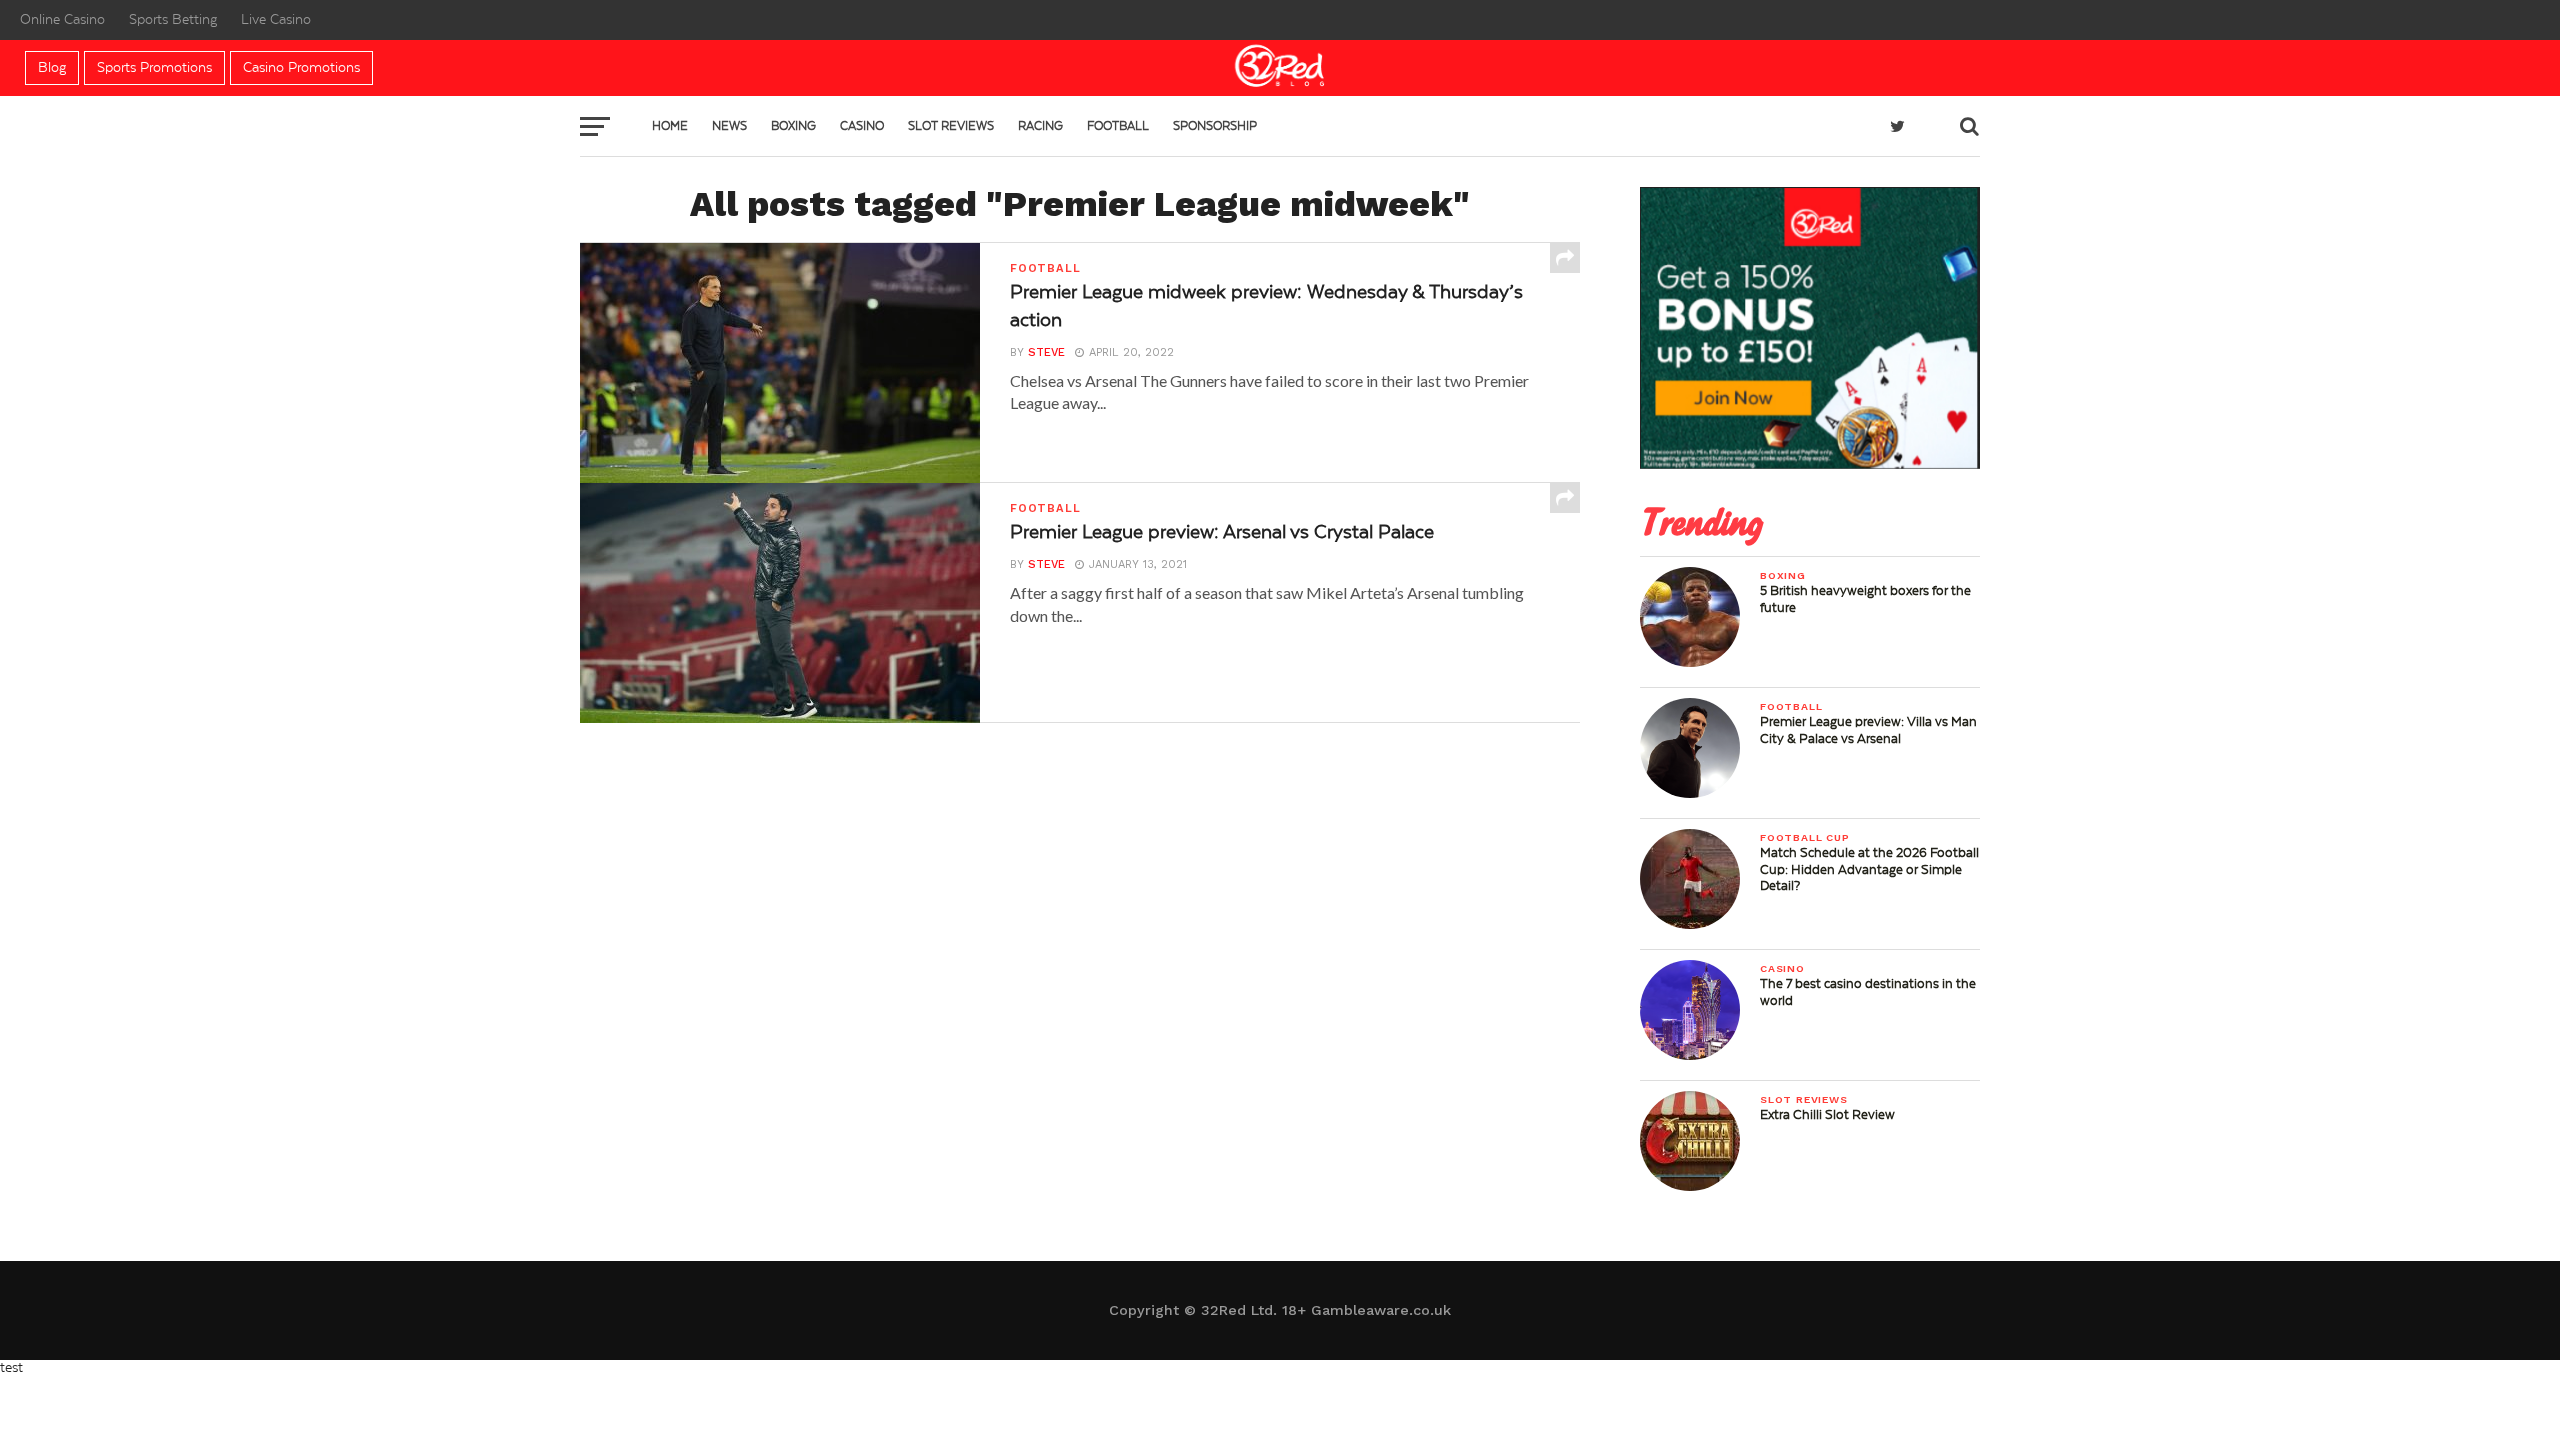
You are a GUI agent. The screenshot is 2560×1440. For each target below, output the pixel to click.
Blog (52, 68)
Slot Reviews (951, 126)
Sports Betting (173, 20)
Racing (1040, 126)
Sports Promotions (154, 68)
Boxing (793, 126)
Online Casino (62, 20)
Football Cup (1805, 837)
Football (1118, 126)
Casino (862, 126)
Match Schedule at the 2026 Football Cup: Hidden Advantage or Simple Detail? (1869, 869)
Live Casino (276, 20)
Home (670, 126)
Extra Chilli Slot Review (1827, 1115)
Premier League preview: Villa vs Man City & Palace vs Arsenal (1868, 730)
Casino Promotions (301, 68)
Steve (1046, 352)
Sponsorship (1215, 126)
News (729, 126)
